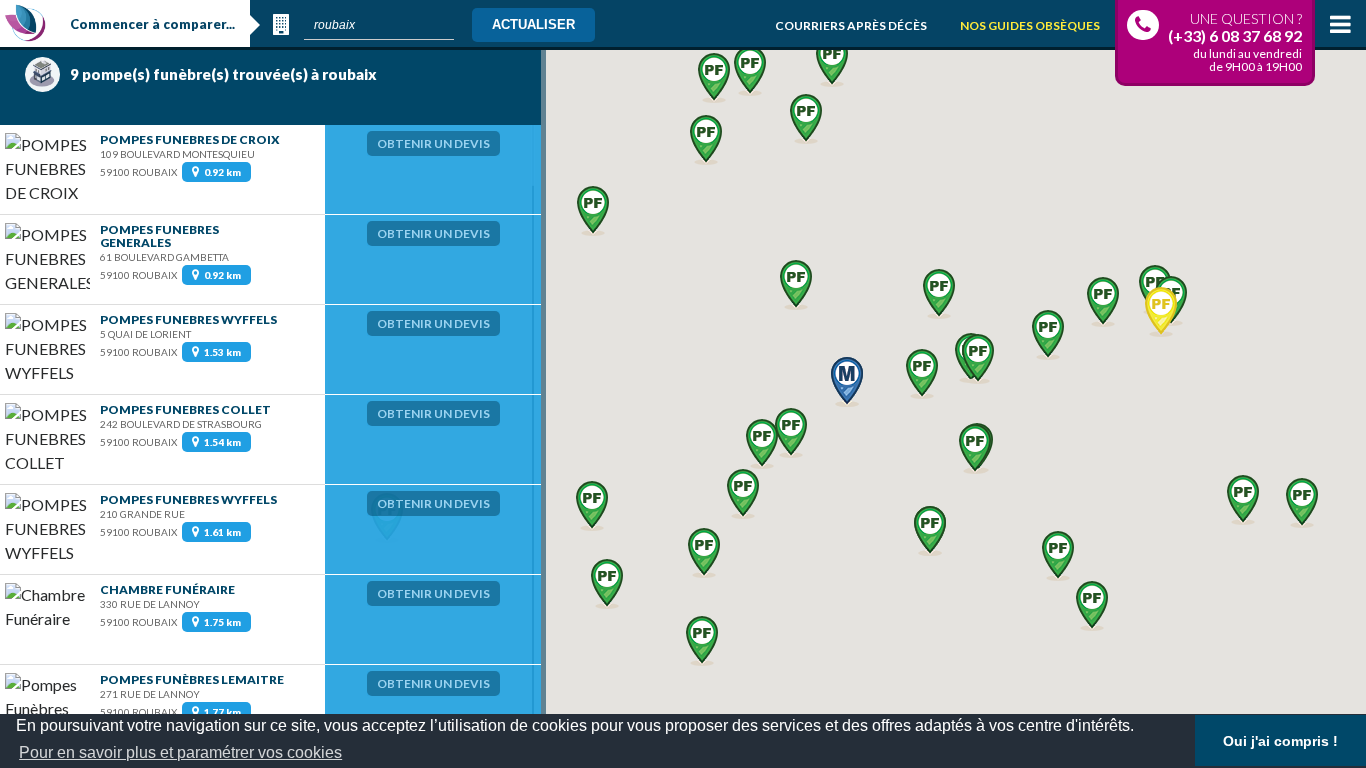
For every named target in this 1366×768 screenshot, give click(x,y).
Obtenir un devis (433, 143)
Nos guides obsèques (1030, 25)
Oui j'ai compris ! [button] (1280, 741)
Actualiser (533, 24)
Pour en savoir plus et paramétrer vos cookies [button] (180, 752)
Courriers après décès (851, 25)
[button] (791, 433)
